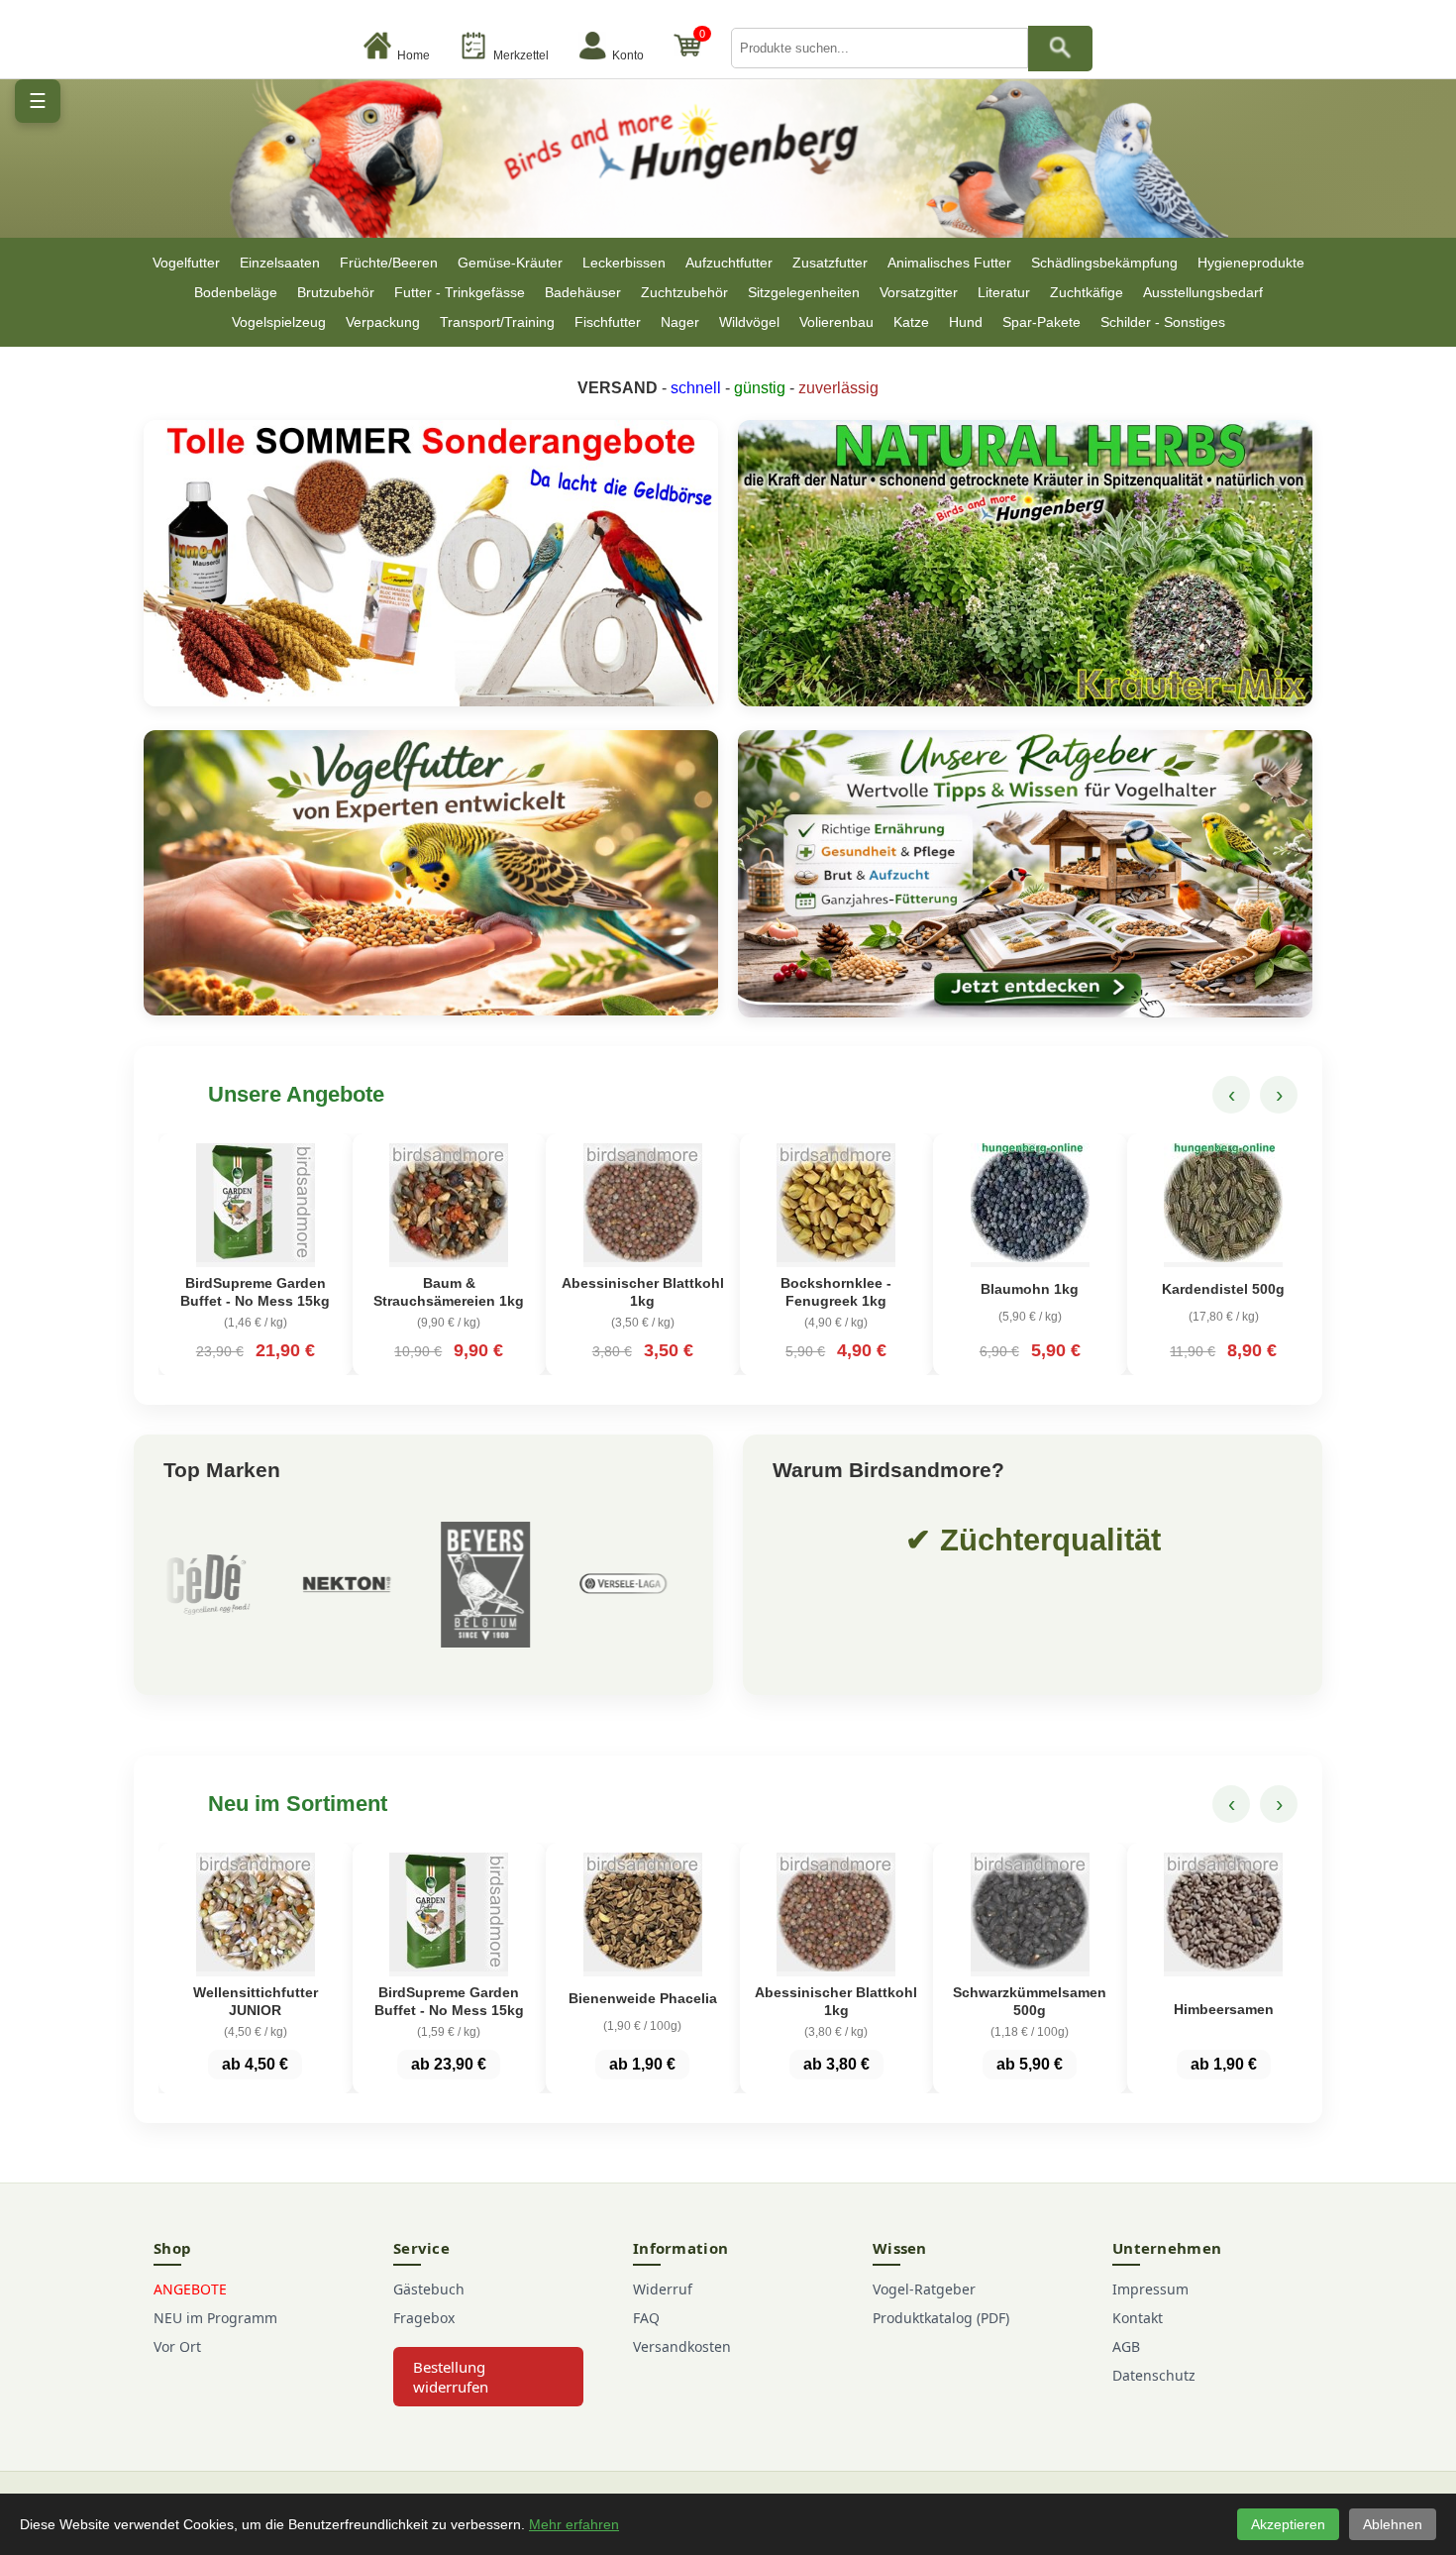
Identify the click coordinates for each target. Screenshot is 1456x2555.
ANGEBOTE (190, 2289)
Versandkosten (682, 2346)
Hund (966, 322)
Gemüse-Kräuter (510, 263)
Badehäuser (583, 292)
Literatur (1004, 292)
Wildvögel (749, 322)
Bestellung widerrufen (451, 2377)
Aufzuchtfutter (729, 263)
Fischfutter (608, 322)
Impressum (1150, 2289)
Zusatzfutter (830, 263)
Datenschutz (1154, 2375)
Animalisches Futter (949, 263)
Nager (680, 322)
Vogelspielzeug (279, 322)
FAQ (646, 2318)
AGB (1126, 2346)
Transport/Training (497, 322)
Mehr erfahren (574, 2524)
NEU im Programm (215, 2318)
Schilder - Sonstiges (1163, 322)
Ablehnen (1393, 2524)
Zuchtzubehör (684, 292)
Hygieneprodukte (1251, 263)
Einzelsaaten (280, 263)
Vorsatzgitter (919, 292)
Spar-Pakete (1041, 322)
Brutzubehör (336, 292)
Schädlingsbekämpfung (1104, 263)
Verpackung (383, 322)
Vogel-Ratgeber (924, 2289)
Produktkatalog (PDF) (941, 2318)
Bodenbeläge (236, 292)
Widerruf (663, 2289)
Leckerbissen (624, 263)
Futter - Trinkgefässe (460, 292)
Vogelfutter (186, 263)
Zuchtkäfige (1087, 292)
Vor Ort (177, 2346)
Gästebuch (429, 2289)
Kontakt (1138, 2318)
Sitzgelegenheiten (804, 292)
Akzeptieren (1288, 2524)
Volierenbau (836, 322)
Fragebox (424, 2318)
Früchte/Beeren (389, 263)
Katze (911, 322)
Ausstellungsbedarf (1203, 292)
